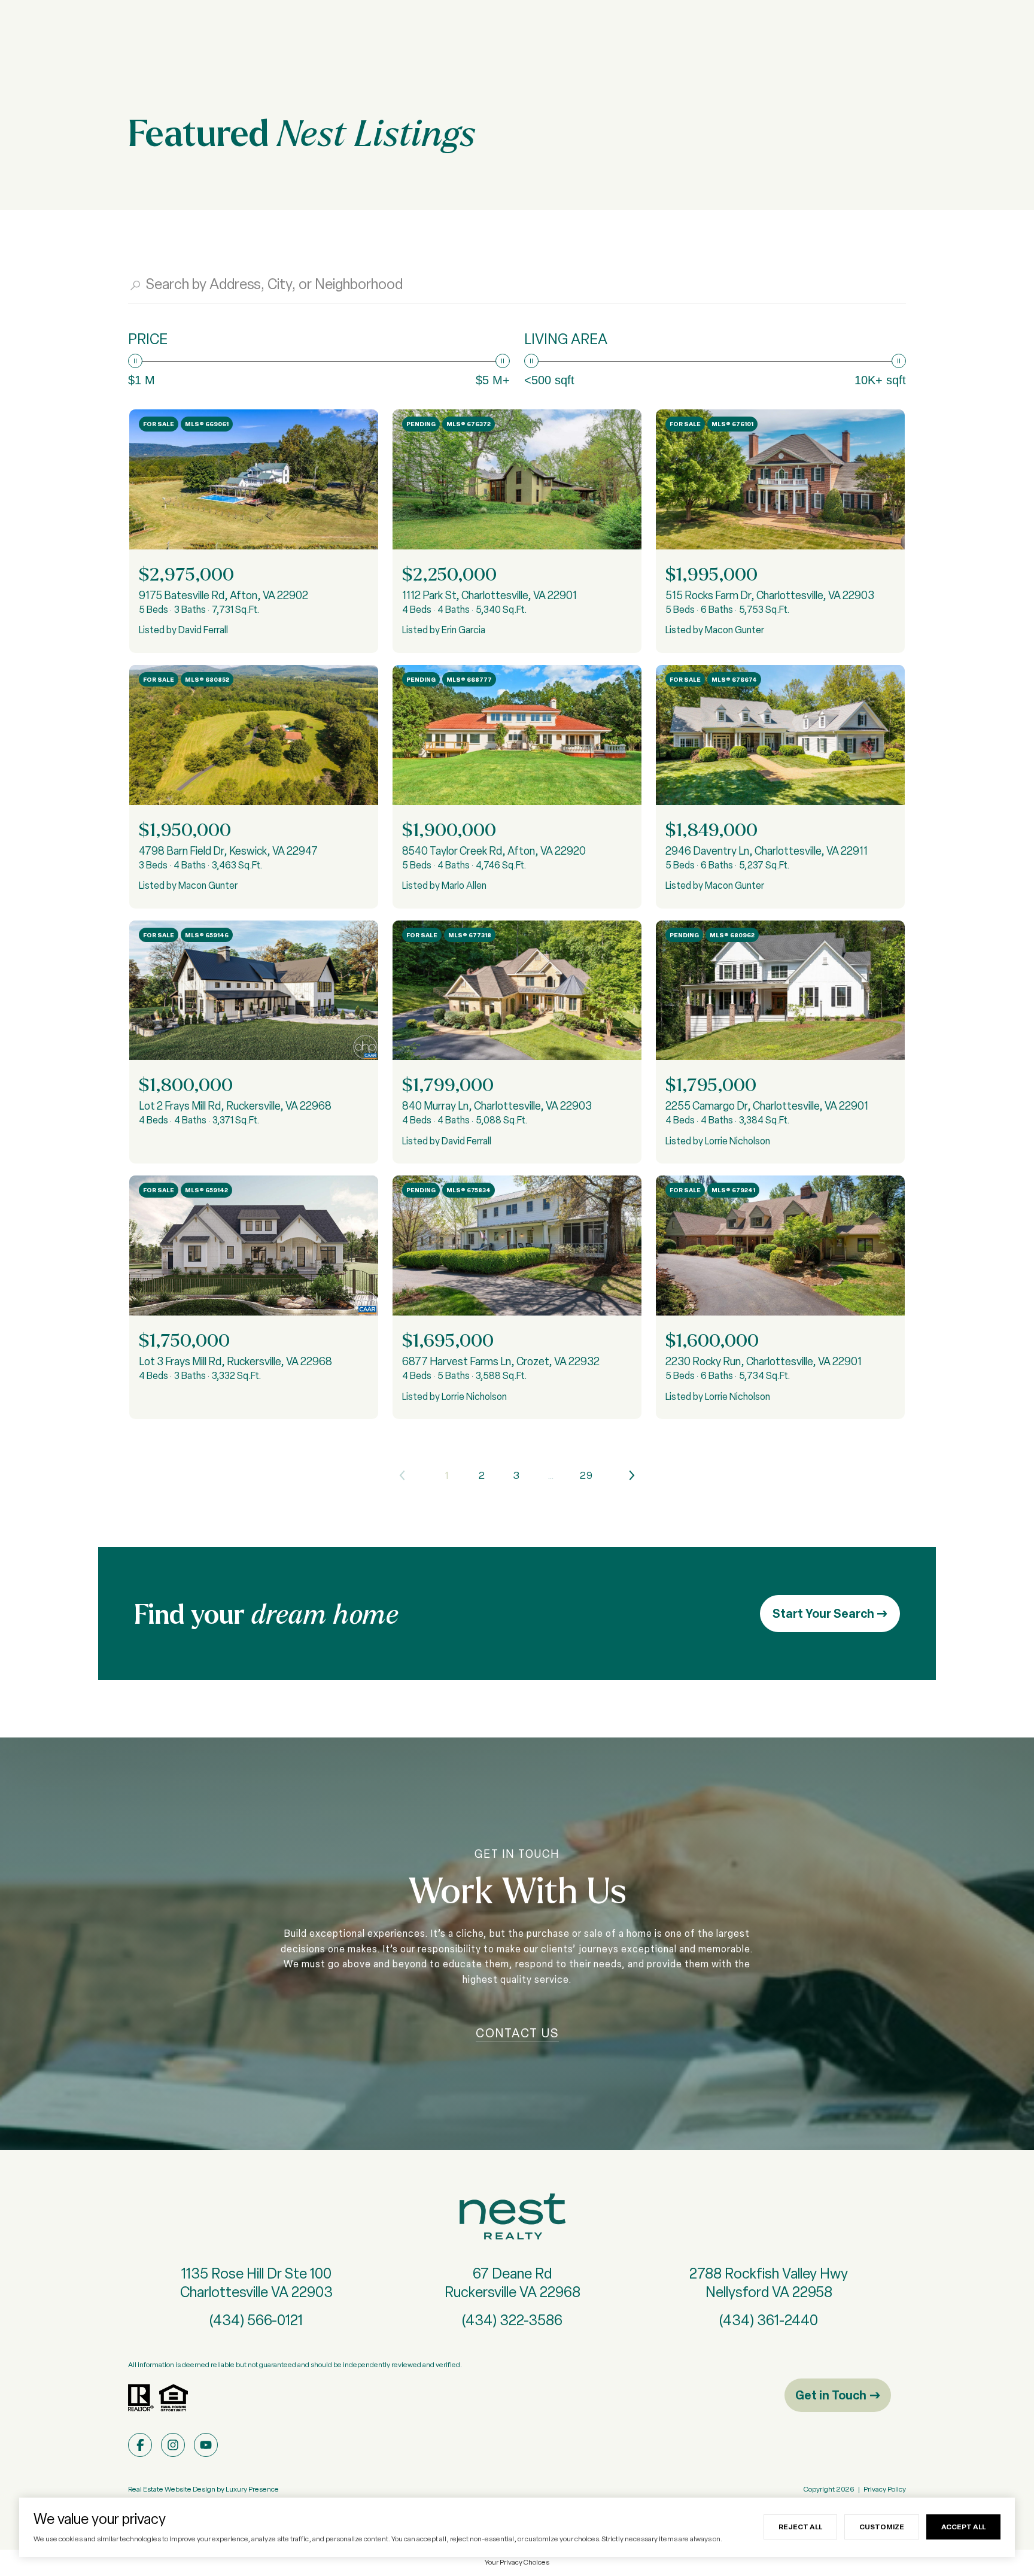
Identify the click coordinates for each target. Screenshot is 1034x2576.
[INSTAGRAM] (173, 2445)
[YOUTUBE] (206, 2445)
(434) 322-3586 (512, 2320)
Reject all (800, 2527)
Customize (882, 2527)
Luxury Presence (252, 2489)
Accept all (963, 2527)
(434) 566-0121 (256, 2320)
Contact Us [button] (517, 2033)
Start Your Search (825, 1613)
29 (586, 1475)
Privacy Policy (885, 2489)
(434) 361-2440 (769, 2320)
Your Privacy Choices (517, 2562)
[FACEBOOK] (140, 2445)
